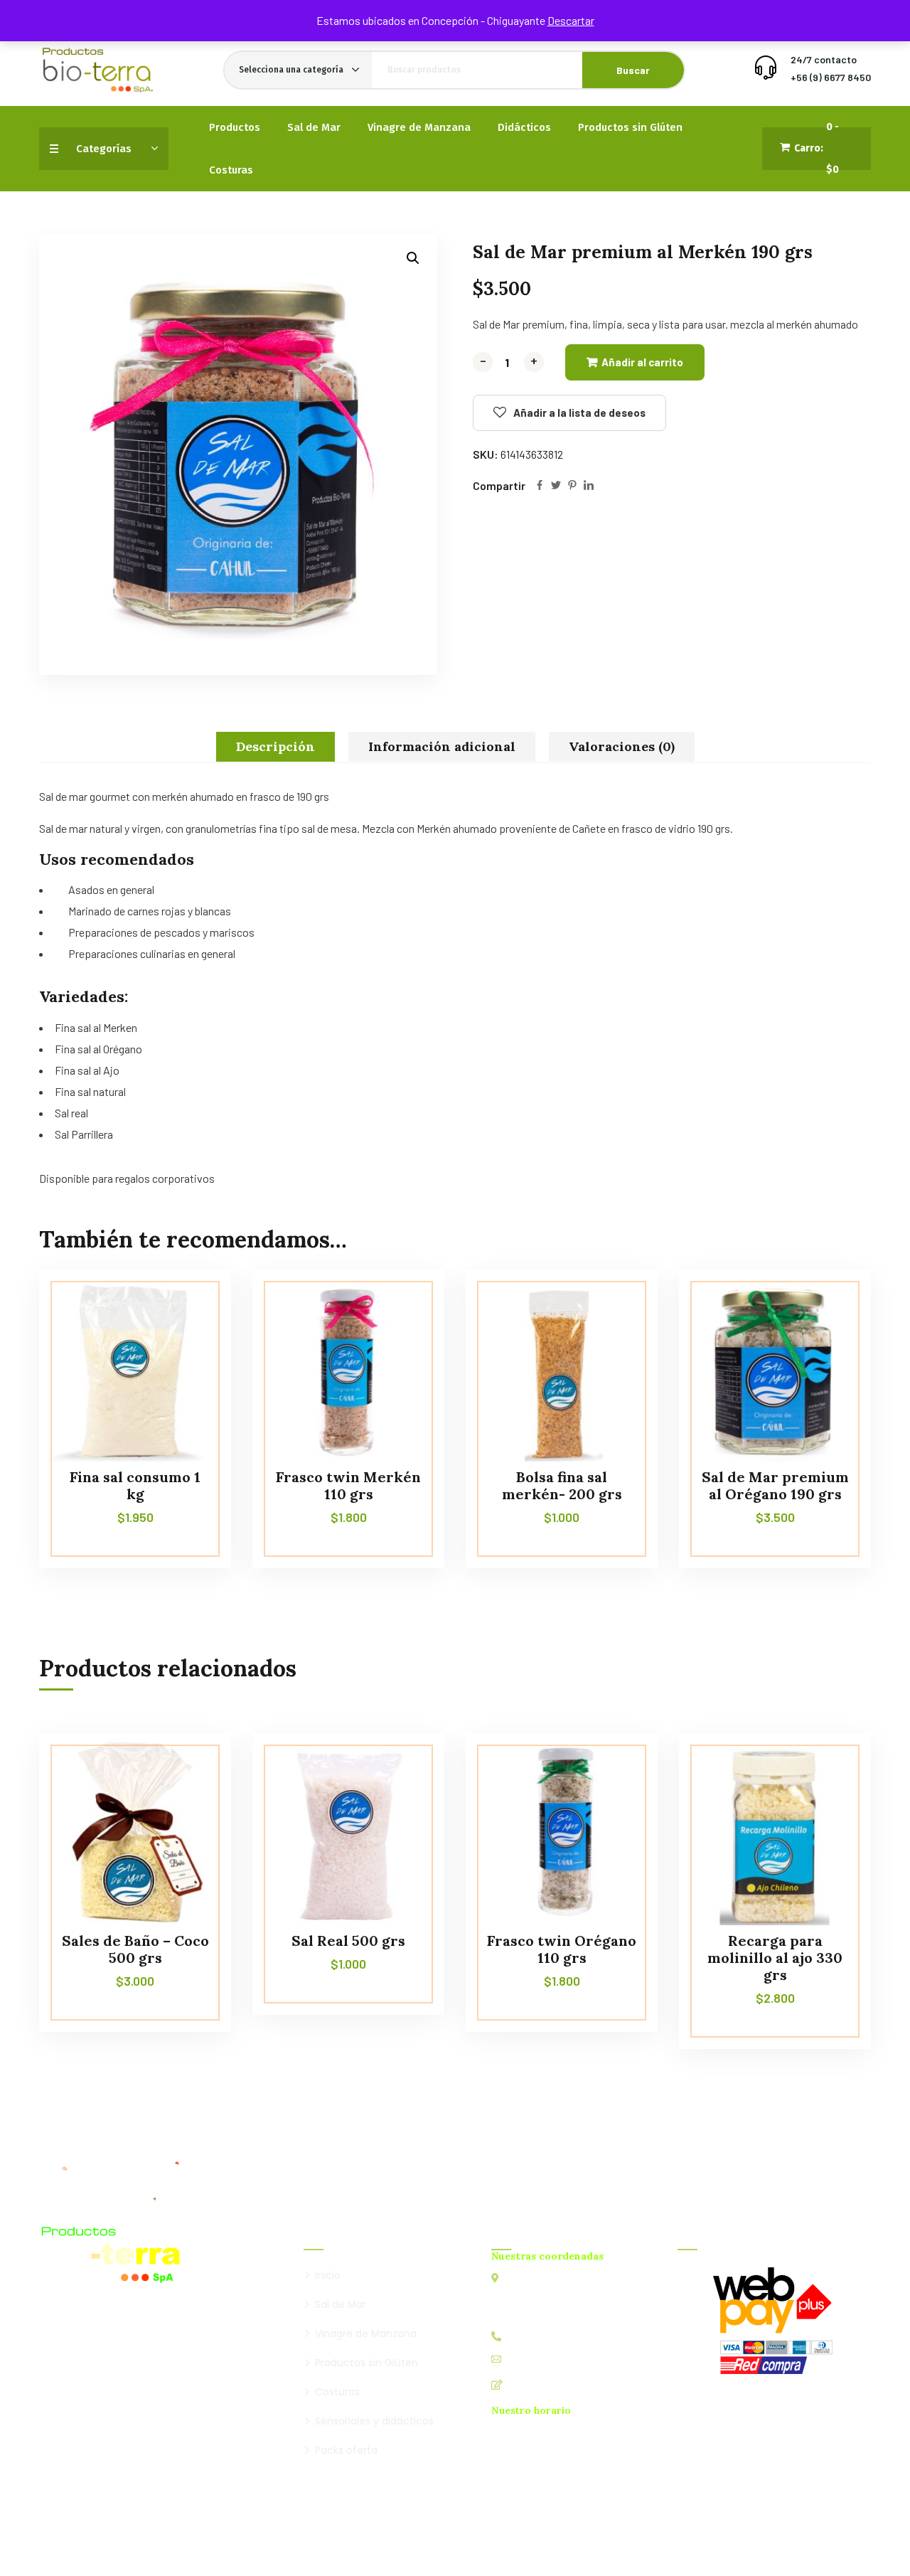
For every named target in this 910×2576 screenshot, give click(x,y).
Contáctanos (539, 2384)
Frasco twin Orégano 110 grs (562, 1949)
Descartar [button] (571, 20)
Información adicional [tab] (442, 746)
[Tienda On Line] (97, 70)
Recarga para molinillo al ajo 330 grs (775, 1958)
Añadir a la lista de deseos (579, 413)
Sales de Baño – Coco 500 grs (135, 1949)
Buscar (633, 70)
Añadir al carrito (642, 362)
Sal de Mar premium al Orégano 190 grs (775, 1485)
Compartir (499, 485)
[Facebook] (540, 486)
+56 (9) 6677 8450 (831, 77)
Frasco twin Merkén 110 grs (348, 1485)
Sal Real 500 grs (348, 1941)
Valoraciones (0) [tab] (622, 746)
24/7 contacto (824, 59)
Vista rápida (193, 1334)
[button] (413, 258)
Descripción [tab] (275, 746)
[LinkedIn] (589, 486)
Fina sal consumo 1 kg (135, 1485)
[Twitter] (556, 486)
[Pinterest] (572, 486)
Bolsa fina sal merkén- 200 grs (562, 1485)
